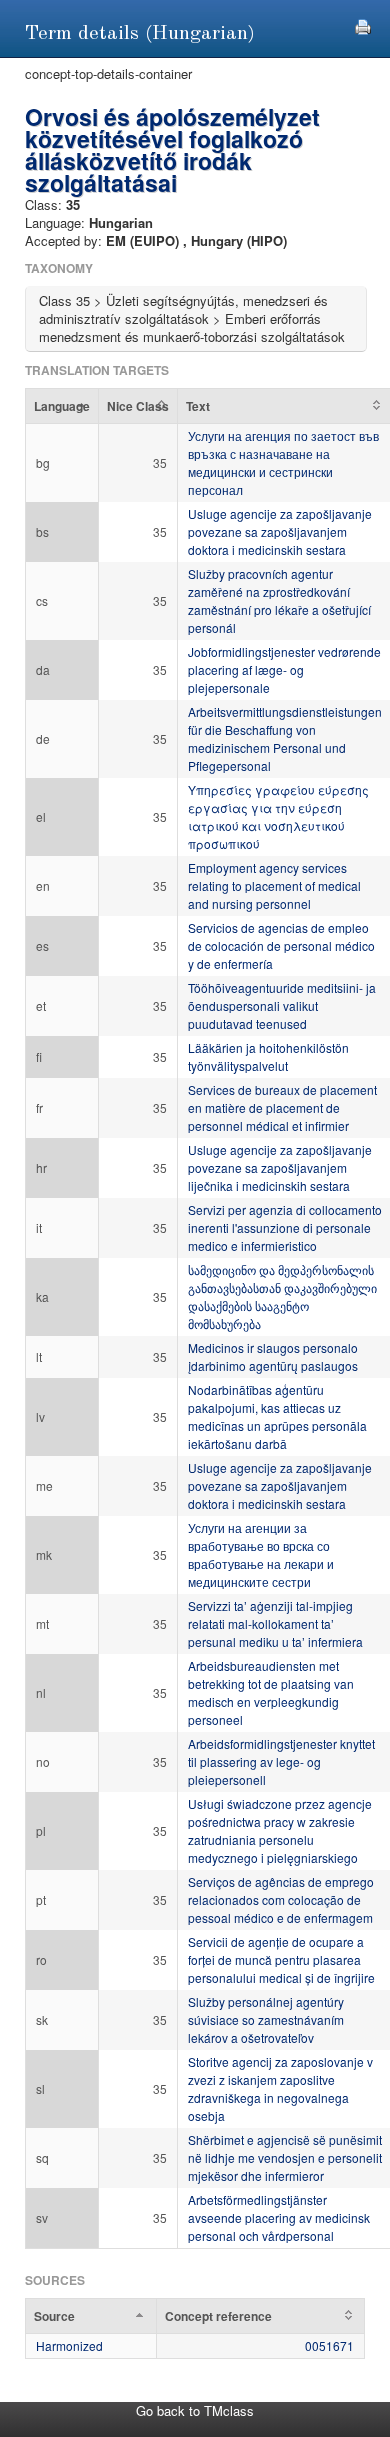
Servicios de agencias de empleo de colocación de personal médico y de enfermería (281, 945)
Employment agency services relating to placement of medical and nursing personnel (274, 885)
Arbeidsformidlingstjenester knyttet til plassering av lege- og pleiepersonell (281, 1761)
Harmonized (69, 2345)
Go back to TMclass (195, 2410)
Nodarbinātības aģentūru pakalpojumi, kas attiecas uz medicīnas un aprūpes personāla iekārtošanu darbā (277, 1416)
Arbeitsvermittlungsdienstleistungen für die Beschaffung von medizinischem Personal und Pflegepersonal (285, 738)
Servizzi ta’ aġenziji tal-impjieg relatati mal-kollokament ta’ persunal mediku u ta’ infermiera (275, 1623)
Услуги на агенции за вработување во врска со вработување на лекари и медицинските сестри (261, 1554)
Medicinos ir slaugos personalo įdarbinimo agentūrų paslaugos (273, 1356)
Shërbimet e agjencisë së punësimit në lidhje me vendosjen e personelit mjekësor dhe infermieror (285, 2157)
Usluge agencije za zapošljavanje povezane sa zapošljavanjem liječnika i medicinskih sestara (280, 1167)
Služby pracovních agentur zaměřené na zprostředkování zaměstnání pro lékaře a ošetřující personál (279, 600)
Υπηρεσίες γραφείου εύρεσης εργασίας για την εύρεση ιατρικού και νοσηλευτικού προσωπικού (278, 816)
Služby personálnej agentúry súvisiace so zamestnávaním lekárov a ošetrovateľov (266, 2019)
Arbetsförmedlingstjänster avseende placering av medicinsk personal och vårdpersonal (279, 2217)
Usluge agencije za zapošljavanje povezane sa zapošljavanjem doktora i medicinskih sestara (280, 531)
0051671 (329, 2345)
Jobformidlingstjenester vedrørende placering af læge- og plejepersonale (284, 669)
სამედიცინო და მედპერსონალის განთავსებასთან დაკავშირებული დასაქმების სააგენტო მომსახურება (282, 1296)
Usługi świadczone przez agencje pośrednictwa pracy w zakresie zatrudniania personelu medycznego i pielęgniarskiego (280, 1830)
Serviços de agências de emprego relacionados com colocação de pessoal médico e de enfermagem (281, 1899)
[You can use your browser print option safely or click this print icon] (363, 24)
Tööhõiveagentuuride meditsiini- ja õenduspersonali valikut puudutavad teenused (282, 1005)
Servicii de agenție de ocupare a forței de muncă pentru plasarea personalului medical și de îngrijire (281, 1959)
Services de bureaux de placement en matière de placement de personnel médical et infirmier (282, 1107)
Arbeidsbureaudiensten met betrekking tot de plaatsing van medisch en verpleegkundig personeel (271, 1692)
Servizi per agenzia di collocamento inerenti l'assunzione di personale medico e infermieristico (285, 1227)
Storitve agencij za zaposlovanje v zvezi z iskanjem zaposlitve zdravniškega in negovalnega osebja (280, 2088)
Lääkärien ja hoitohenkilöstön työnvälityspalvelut (268, 1056)
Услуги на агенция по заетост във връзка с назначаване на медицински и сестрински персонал (283, 462)
